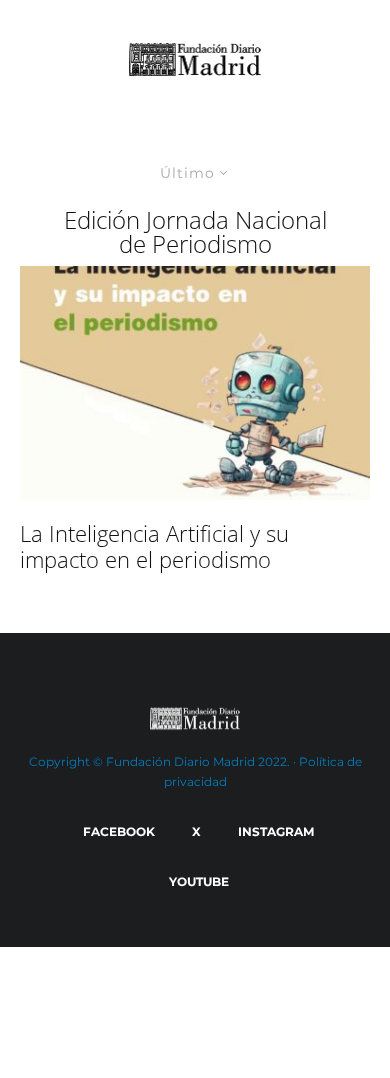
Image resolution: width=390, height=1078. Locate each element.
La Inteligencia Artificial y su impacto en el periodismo (154, 546)
